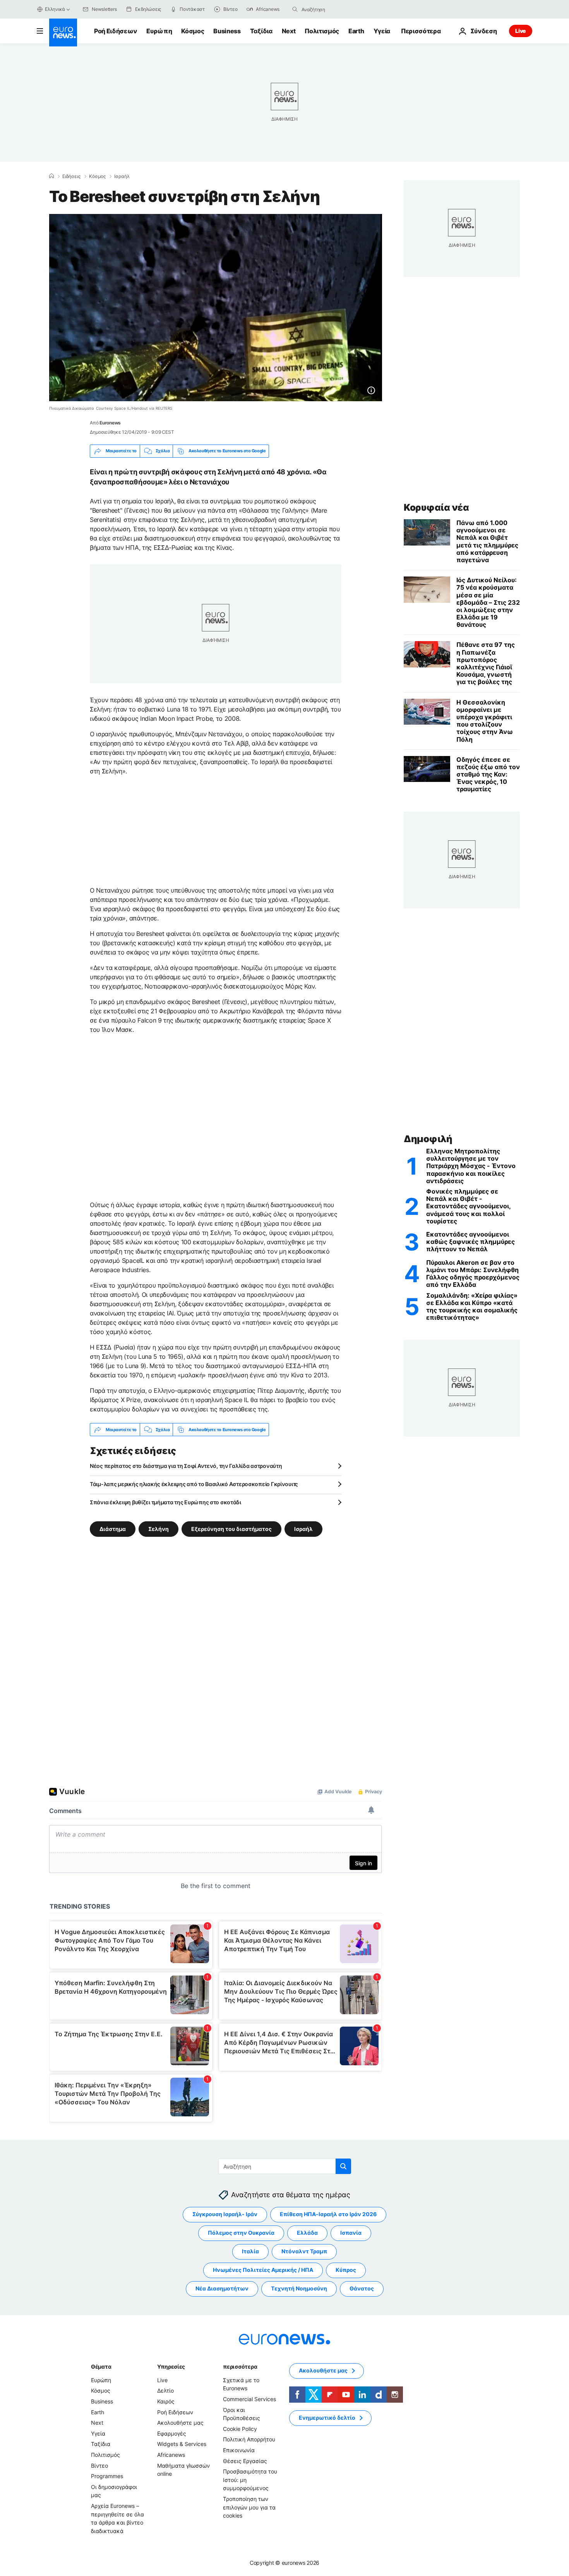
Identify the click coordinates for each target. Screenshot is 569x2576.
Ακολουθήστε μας (180, 2423)
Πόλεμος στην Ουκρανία (241, 2233)
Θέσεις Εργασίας (245, 2461)
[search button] (295, 9)
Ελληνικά (55, 9)
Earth (356, 31)
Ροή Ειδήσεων (116, 31)
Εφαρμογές (172, 2433)
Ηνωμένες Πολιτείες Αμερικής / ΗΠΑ (263, 2270)
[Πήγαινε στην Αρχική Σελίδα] (63, 32)
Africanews (171, 2455)
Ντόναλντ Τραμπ (304, 2252)
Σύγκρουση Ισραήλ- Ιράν (225, 2214)
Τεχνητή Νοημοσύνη (299, 2289)
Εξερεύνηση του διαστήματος (231, 1529)
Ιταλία (250, 2252)
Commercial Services (249, 2399)
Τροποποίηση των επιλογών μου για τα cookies (249, 2507)
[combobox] (334, 9)
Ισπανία (351, 2233)
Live (521, 31)
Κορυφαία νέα (436, 507)
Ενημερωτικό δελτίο (327, 2418)
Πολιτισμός (322, 31)
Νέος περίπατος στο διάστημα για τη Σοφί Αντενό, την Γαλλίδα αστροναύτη (186, 1466)
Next (289, 31)
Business (227, 31)
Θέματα (101, 2366)
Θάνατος (362, 2289)
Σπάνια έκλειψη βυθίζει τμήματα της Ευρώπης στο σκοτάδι (165, 1502)
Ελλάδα (307, 2233)
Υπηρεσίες (171, 2366)
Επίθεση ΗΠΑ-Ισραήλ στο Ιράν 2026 (328, 2214)
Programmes (107, 2476)
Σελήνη (159, 1529)
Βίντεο (99, 2466)
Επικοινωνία (239, 2450)
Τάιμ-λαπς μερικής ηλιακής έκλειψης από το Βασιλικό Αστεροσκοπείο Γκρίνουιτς (194, 1484)
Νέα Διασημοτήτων (222, 2289)
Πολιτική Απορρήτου (249, 2440)
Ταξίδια (261, 31)
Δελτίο (165, 2391)
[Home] (51, 176)
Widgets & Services (182, 2444)
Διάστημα (113, 1529)
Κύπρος (346, 2270)
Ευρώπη (159, 31)
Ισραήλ (122, 176)
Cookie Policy (240, 2429)
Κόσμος (193, 31)
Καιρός (166, 2401)
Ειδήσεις (71, 176)
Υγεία (382, 31)
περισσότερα (240, 2366)
